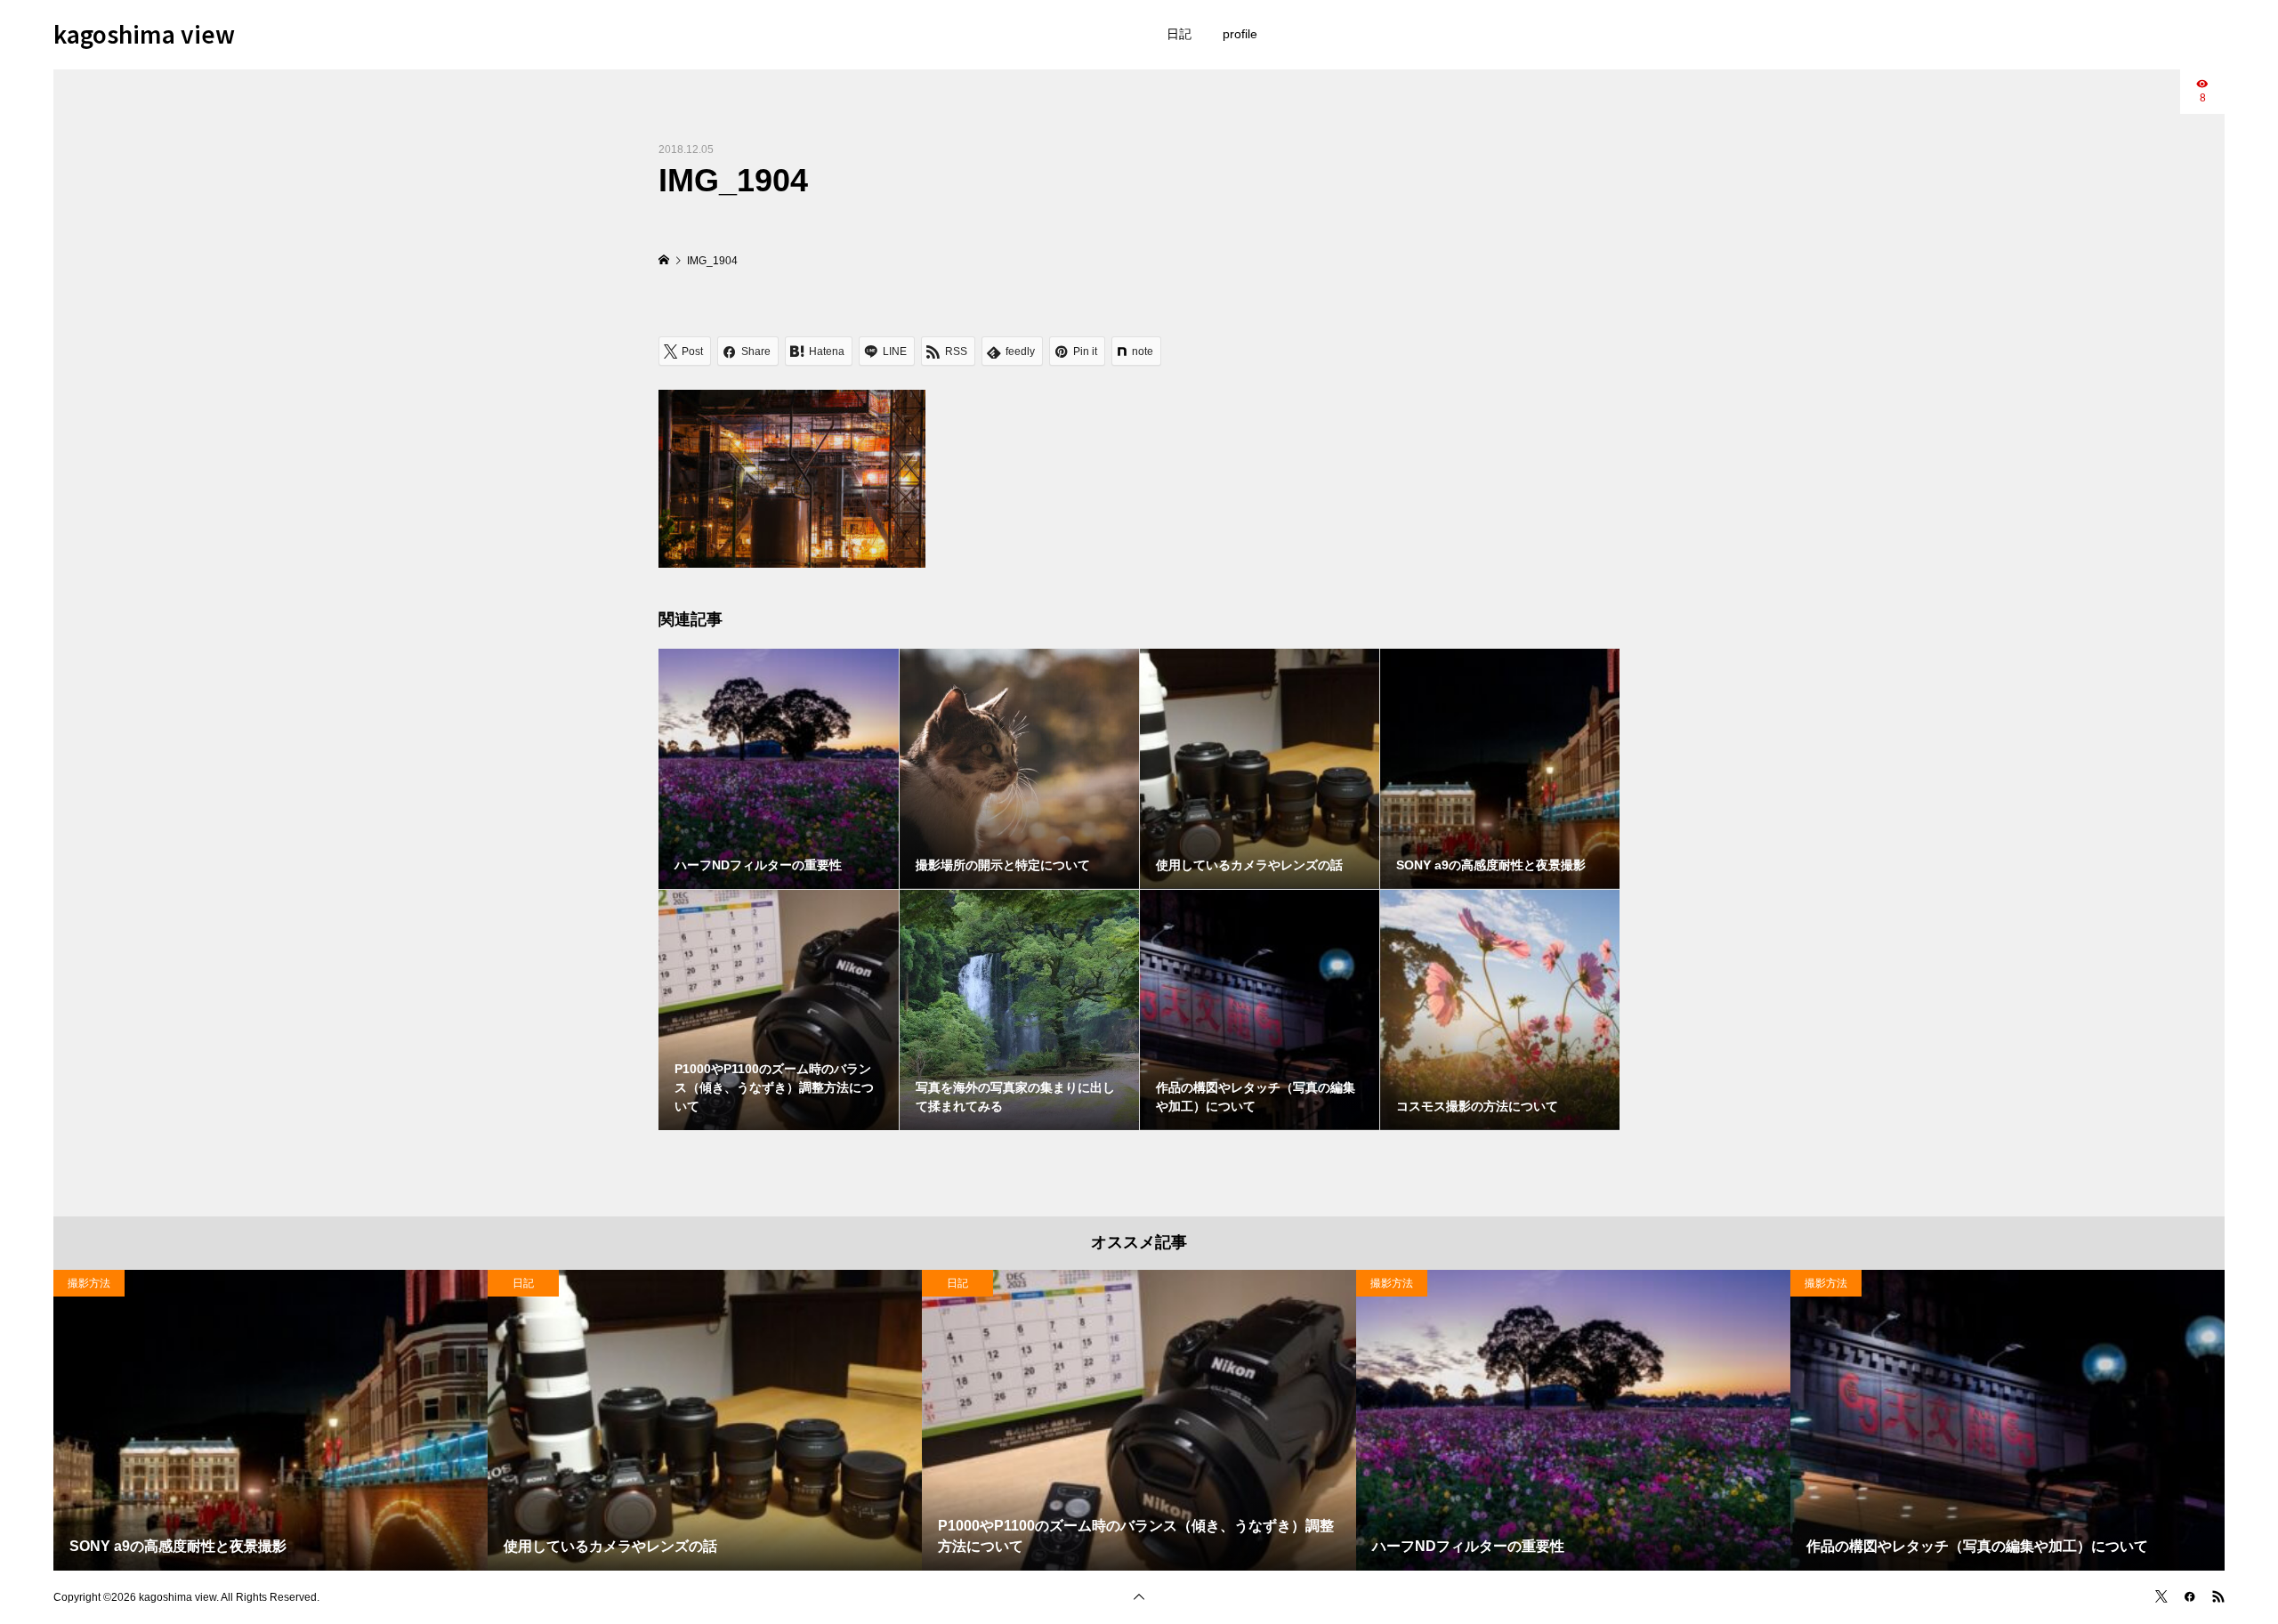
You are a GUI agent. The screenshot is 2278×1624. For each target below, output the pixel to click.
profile (1240, 34)
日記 (1179, 34)
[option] (271, 1420)
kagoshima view (144, 33)
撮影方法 (89, 1283)
